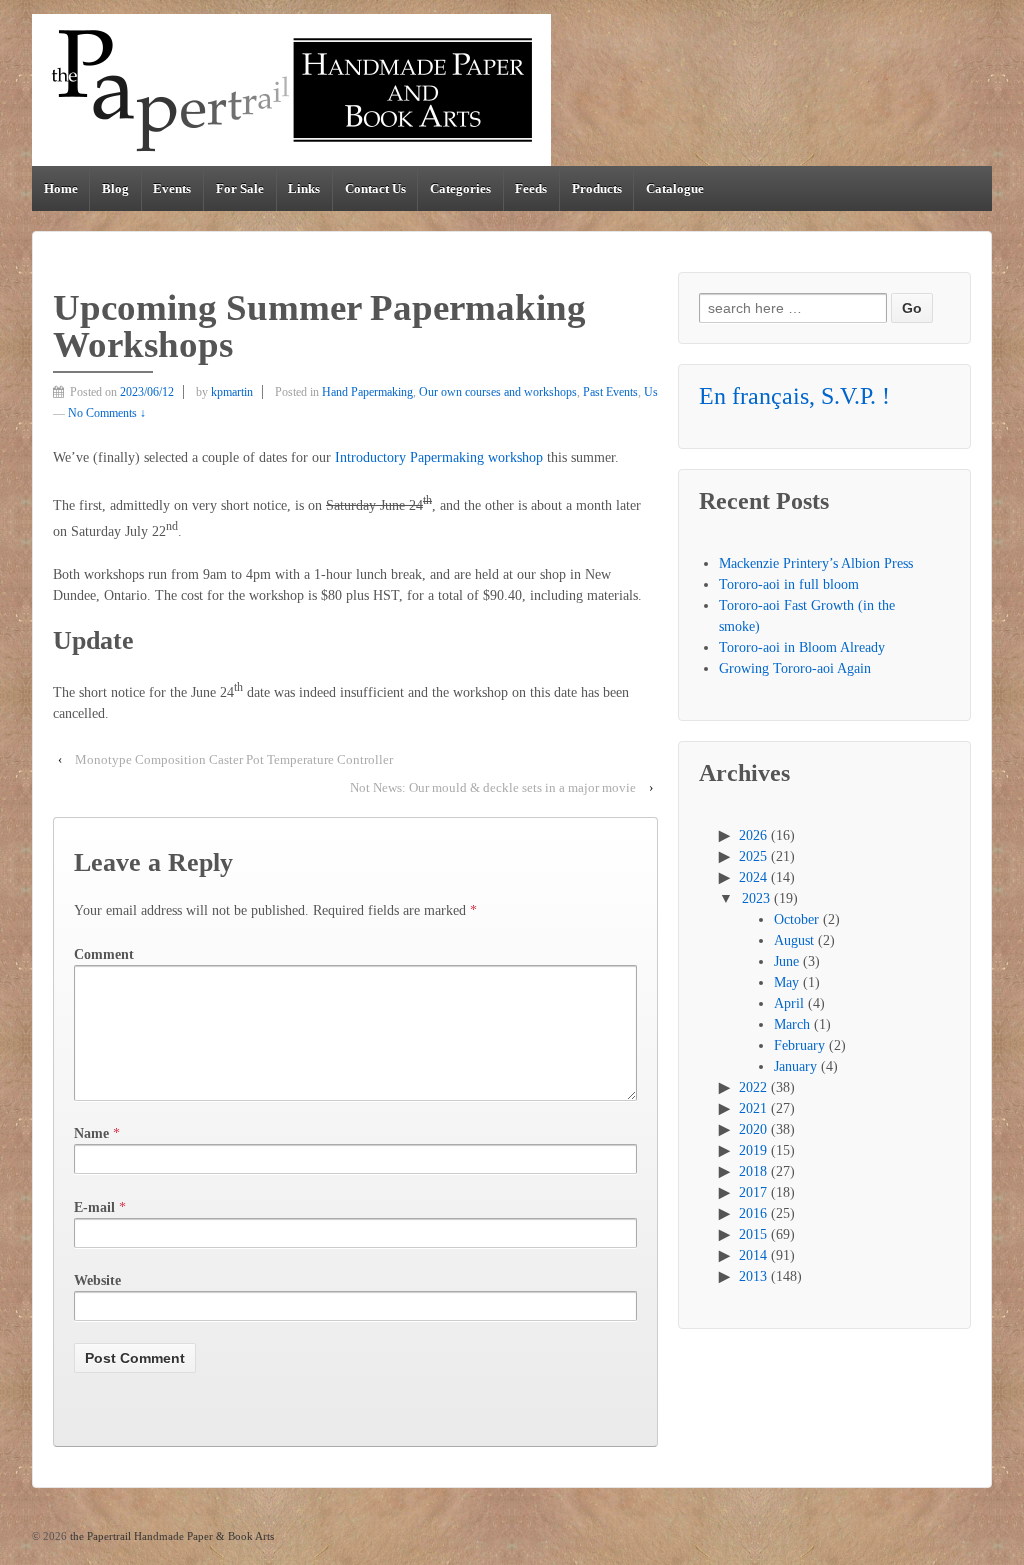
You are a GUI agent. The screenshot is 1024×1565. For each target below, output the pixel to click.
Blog (115, 188)
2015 (753, 1234)
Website (97, 1280)
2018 (753, 1171)
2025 (753, 856)
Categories (460, 188)
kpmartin (232, 392)
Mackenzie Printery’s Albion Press (816, 563)
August (794, 940)
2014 (753, 1255)
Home (61, 188)
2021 (753, 1108)
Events (172, 188)
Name (91, 1133)
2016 (753, 1213)
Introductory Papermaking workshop (439, 457)
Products (597, 188)
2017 (753, 1192)
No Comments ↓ (107, 413)
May (786, 982)
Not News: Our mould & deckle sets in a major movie (493, 787)
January (795, 1066)
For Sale (240, 188)
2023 (756, 898)
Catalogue (675, 188)
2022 (753, 1087)
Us (651, 392)
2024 (753, 877)
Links (304, 188)
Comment (104, 954)
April (789, 1003)
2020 (753, 1129)
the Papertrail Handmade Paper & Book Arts (170, 1536)
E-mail (94, 1207)
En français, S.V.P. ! (794, 396)
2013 (753, 1276)
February (799, 1045)
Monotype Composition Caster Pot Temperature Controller (234, 759)
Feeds (531, 188)
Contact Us (375, 188)
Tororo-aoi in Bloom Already (802, 647)
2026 (753, 835)
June (786, 961)
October (796, 919)
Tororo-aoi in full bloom (789, 584)
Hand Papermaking (367, 392)
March (792, 1024)
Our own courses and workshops (498, 392)
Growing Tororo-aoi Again (795, 668)
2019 (753, 1150)
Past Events (610, 392)
